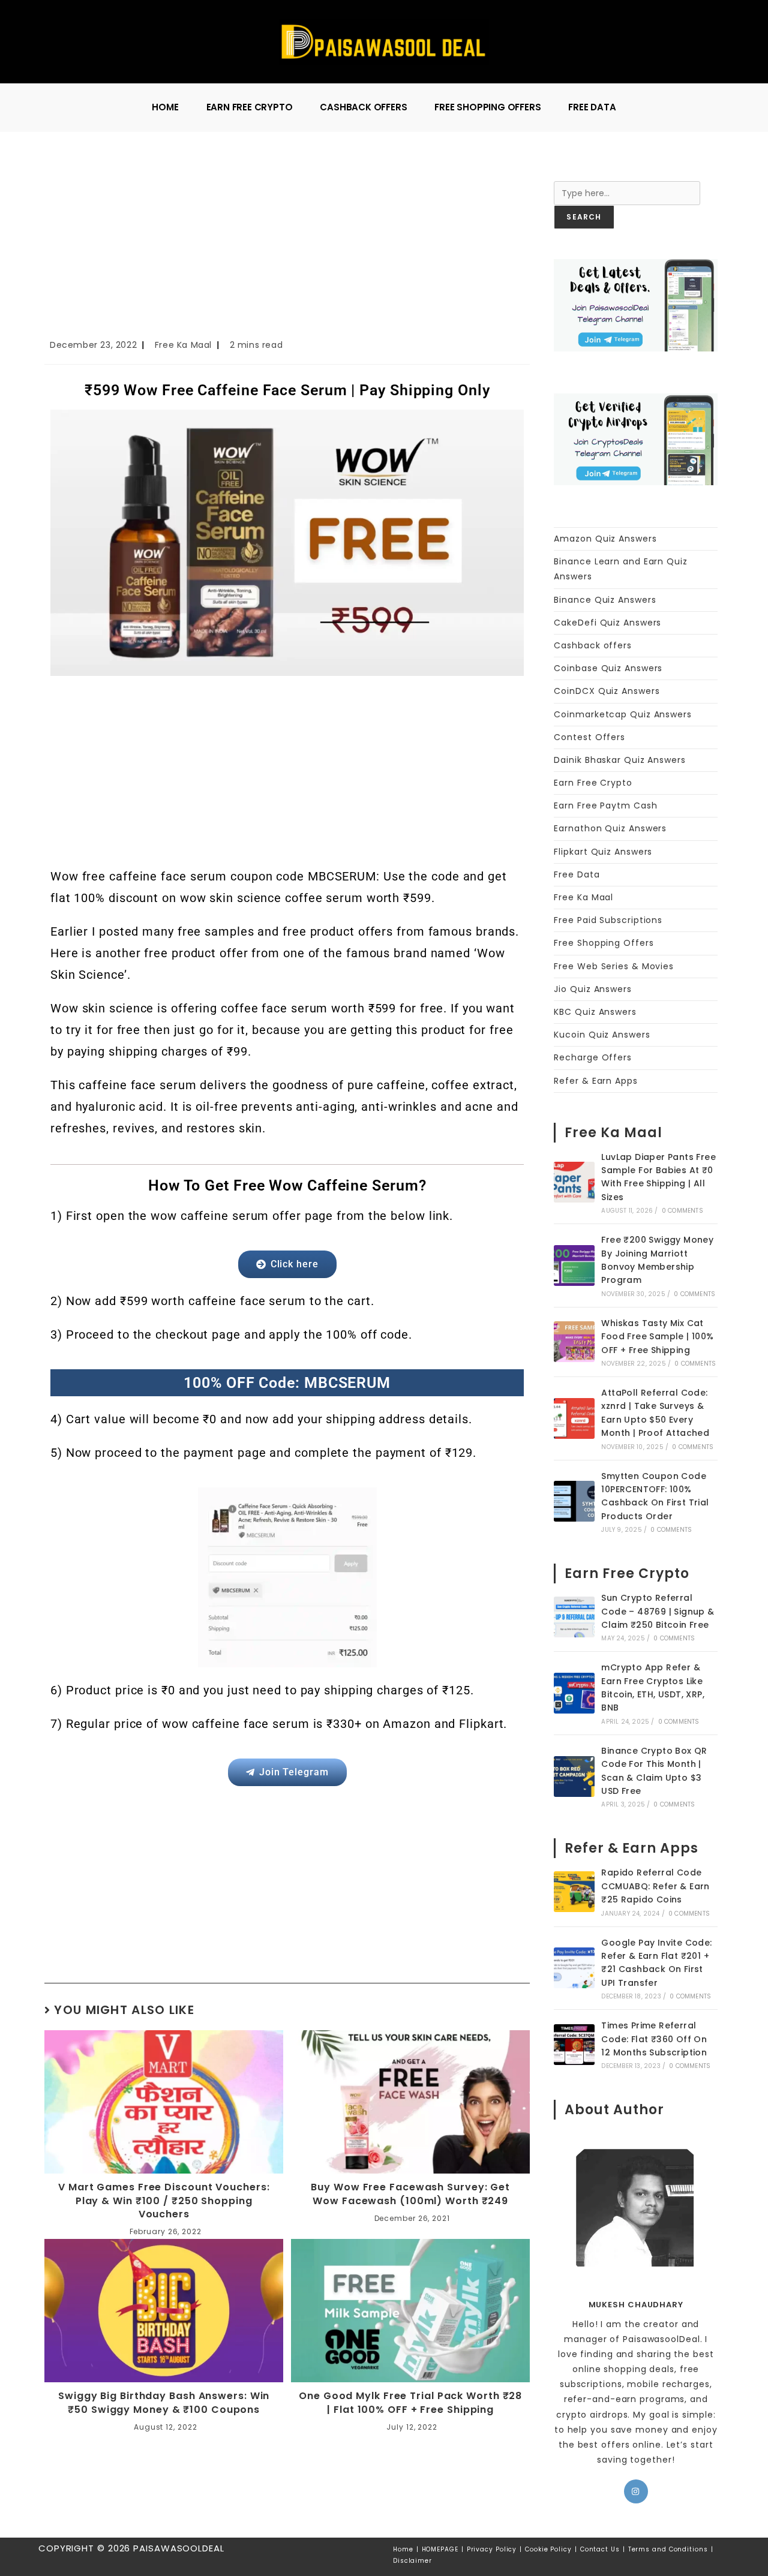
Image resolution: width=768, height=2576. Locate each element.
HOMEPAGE (440, 2549)
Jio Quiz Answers (592, 989)
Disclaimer (412, 2561)
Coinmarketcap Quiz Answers (622, 714)
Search (570, 173)
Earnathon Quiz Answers (610, 828)
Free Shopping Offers (604, 943)
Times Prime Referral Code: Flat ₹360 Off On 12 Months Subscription (654, 2039)
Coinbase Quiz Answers (608, 668)
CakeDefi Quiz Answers (607, 623)
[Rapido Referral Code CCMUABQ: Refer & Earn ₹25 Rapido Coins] (574, 1892)
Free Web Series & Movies (614, 966)
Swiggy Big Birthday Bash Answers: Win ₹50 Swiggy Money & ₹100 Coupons (164, 2403)
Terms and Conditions (668, 2549)
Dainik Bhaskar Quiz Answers (619, 760)
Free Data (577, 874)
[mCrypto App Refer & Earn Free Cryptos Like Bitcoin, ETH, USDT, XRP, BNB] (574, 1693)
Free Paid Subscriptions (608, 920)
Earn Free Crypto (593, 783)
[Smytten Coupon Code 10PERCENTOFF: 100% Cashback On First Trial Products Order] (574, 1501)
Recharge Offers (593, 1057)
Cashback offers (593, 645)
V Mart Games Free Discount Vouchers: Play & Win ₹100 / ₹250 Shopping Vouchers (164, 2201)
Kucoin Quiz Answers (602, 1035)
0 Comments (682, 1211)
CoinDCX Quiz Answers (607, 691)
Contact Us (600, 2549)
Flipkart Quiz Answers (603, 852)
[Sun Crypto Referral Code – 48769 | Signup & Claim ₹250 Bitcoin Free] (574, 1617)
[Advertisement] (287, 249)
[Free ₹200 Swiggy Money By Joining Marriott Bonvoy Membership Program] (574, 1266)
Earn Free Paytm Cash (605, 805)
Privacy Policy (492, 2549)
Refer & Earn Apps (595, 1081)
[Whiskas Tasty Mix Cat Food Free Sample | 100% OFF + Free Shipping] (574, 1342)
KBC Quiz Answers (595, 1012)
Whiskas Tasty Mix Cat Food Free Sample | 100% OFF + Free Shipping (657, 1337)
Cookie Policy (548, 2549)
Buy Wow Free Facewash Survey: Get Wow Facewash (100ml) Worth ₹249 (410, 2194)
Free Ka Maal (183, 345)
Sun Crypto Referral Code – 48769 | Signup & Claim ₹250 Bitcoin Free (658, 1611)
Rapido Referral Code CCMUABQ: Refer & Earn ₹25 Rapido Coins (655, 1886)
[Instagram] (636, 2491)
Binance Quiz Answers (605, 600)
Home (403, 2549)
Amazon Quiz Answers (605, 539)
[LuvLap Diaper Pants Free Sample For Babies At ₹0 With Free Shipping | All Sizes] (574, 1182)
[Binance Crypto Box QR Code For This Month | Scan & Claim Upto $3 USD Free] (574, 1777)
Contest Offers (589, 737)
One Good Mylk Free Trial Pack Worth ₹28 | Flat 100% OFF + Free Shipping (410, 2403)
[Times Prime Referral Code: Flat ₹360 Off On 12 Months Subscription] (574, 2045)
